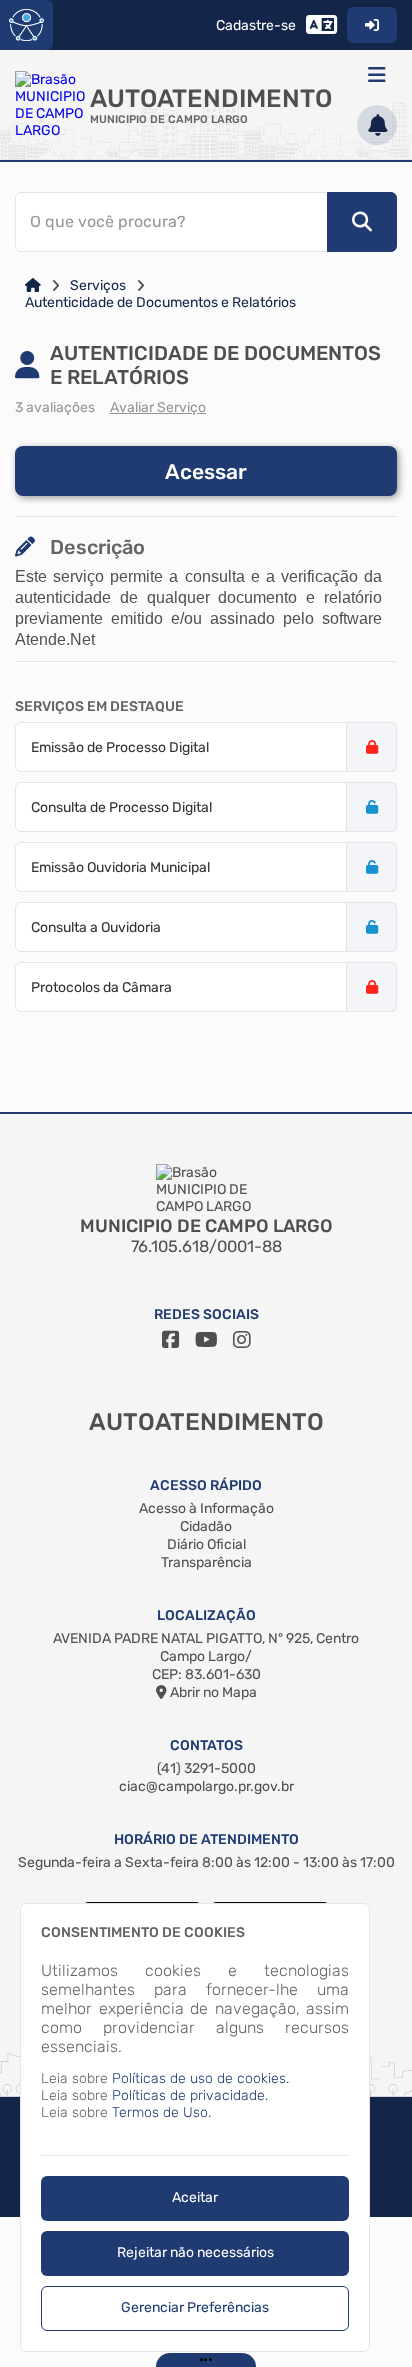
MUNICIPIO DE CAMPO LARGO (169, 119)
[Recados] (377, 125)
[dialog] (195, 2127)
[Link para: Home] (33, 285)
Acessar (206, 471)
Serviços (98, 285)
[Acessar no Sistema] (372, 25)
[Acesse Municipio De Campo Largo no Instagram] (242, 1340)
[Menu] (377, 75)
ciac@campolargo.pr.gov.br (206, 1786)
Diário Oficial (206, 1544)
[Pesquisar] (362, 222)
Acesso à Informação (206, 1508)
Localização (206, 1615)
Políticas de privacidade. (190, 2095)
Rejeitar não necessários (195, 2252)
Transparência (206, 1562)
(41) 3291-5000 (206, 1768)
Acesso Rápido (206, 1485)
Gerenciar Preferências (195, 2307)
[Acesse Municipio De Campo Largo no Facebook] (171, 1340)
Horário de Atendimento (206, 1839)
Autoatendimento (211, 98)
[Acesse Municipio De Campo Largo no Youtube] (206, 1340)
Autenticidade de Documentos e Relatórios (160, 302)
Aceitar (195, 2197)
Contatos (206, 1745)
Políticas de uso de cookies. (200, 2078)
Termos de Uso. (161, 2112)
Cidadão (206, 1526)
